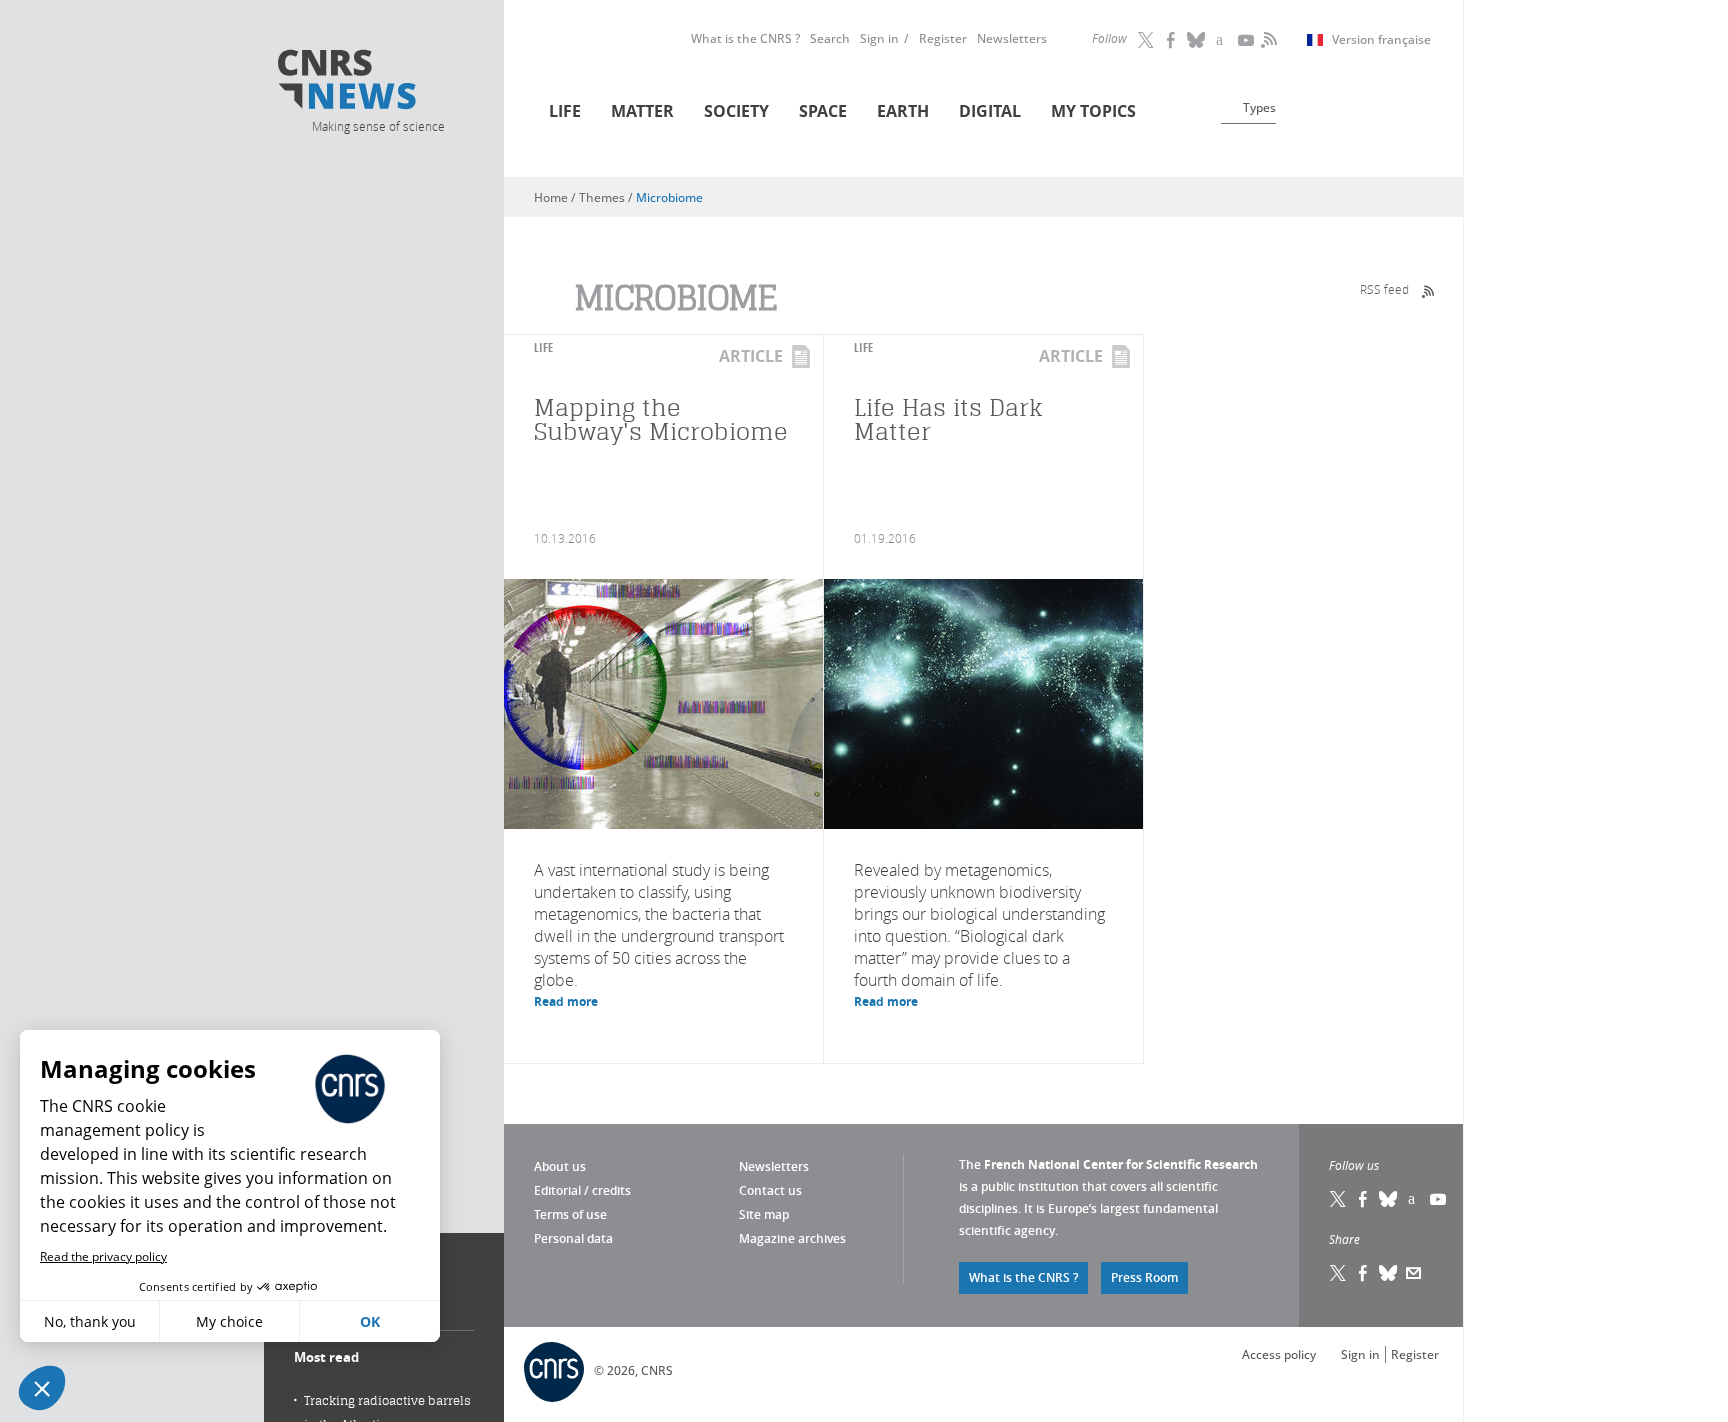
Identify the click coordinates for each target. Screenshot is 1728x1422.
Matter (642, 111)
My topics (1093, 111)
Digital (990, 111)
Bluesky (1389, 1199)
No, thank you (90, 1321)
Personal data (573, 1238)
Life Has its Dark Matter (948, 419)
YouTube (1247, 40)
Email (1414, 1273)
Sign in (879, 38)
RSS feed (1384, 289)
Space (823, 111)
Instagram (1222, 40)
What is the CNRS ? (745, 38)
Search (830, 38)
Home (551, 197)
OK (370, 1321)
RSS (1267, 40)
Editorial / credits (582, 1190)
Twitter (1147, 40)
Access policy (1279, 1354)
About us (560, 1166)
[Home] (377, 82)
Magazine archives (792, 1238)
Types (1259, 107)
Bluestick (1197, 40)
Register (943, 38)
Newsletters (1012, 38)
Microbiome (669, 197)
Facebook (1172, 40)
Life (565, 111)
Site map (764, 1214)
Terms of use (570, 1214)
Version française (1381, 40)
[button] (42, 1388)
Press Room (1144, 1277)
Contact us (770, 1190)
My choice (229, 1321)
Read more (566, 1001)
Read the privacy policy (103, 1256)
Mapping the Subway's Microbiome (661, 419)
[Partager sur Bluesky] (1389, 1273)
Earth (903, 111)
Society (736, 111)
